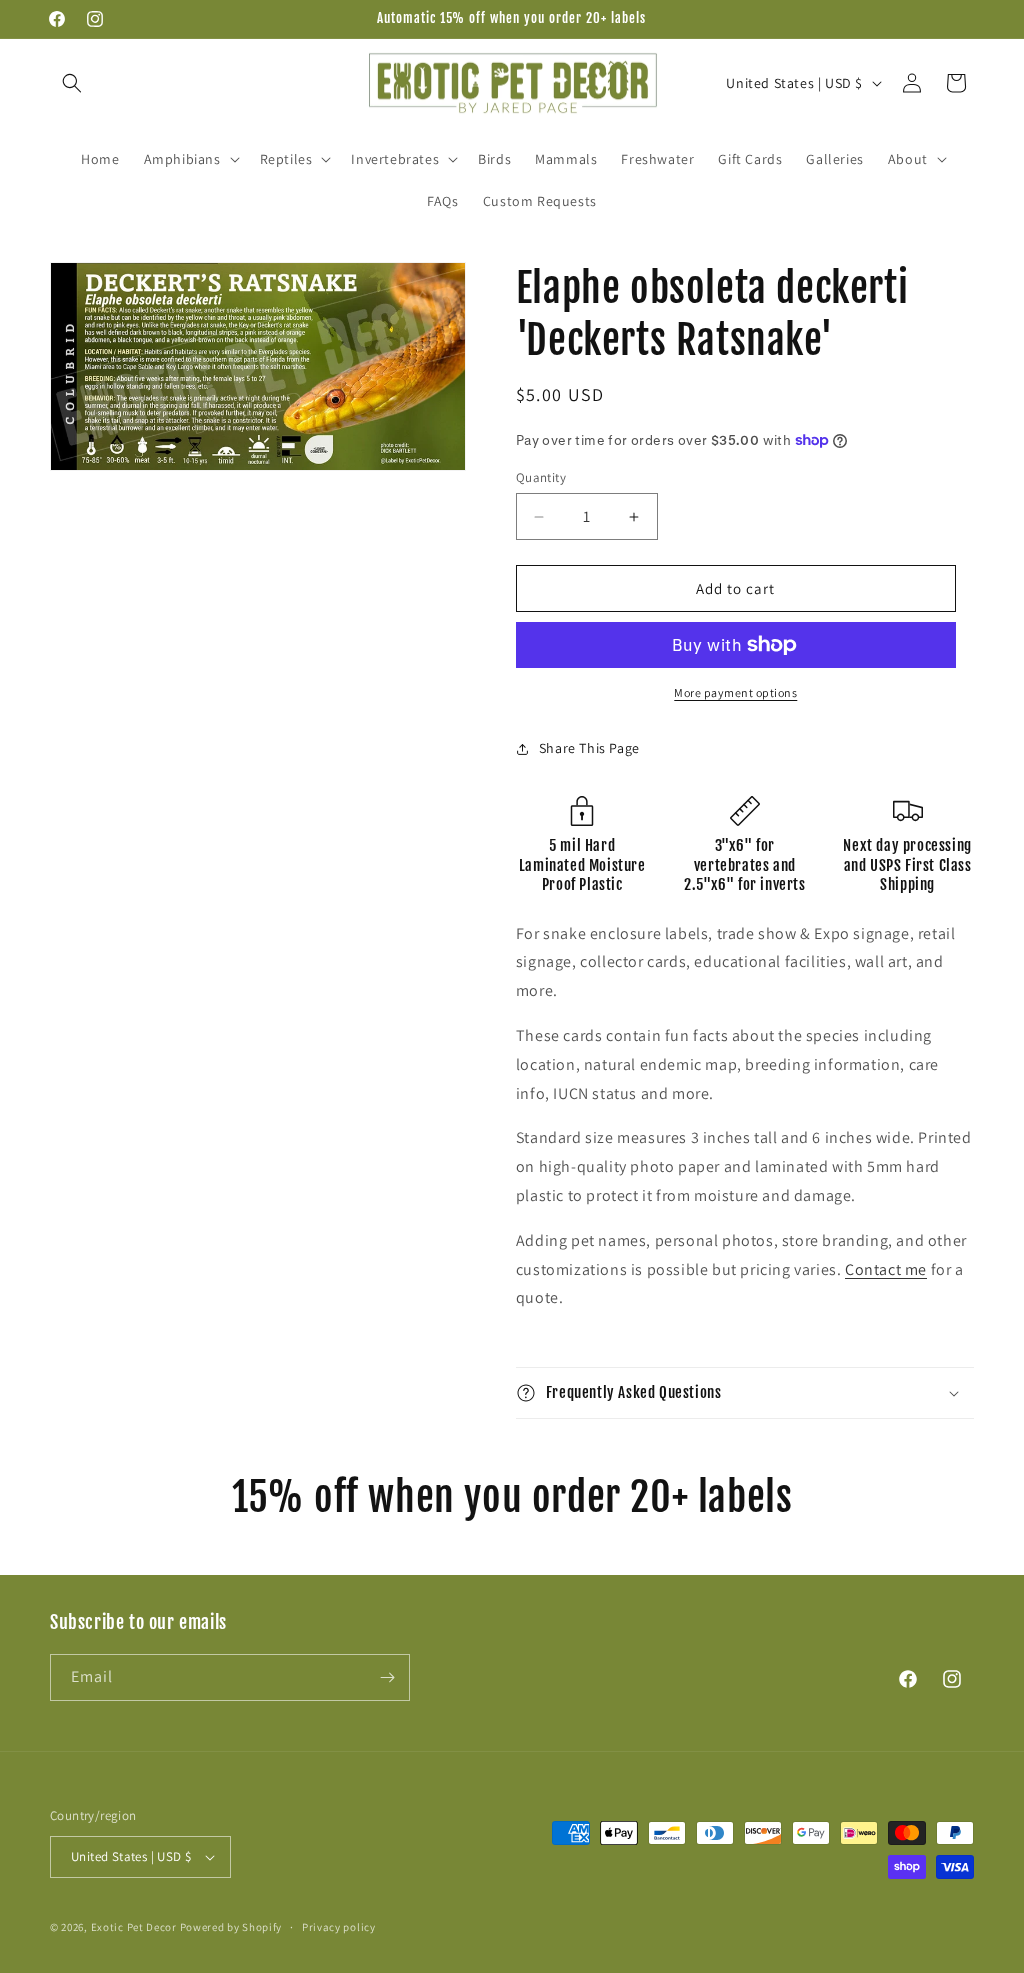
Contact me (886, 1269)
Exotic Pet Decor (134, 1927)
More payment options (735, 692)
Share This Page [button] (589, 748)
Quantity (541, 477)
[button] (72, 83)
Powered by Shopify (231, 1927)
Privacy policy (339, 1927)
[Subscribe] (387, 1677)
